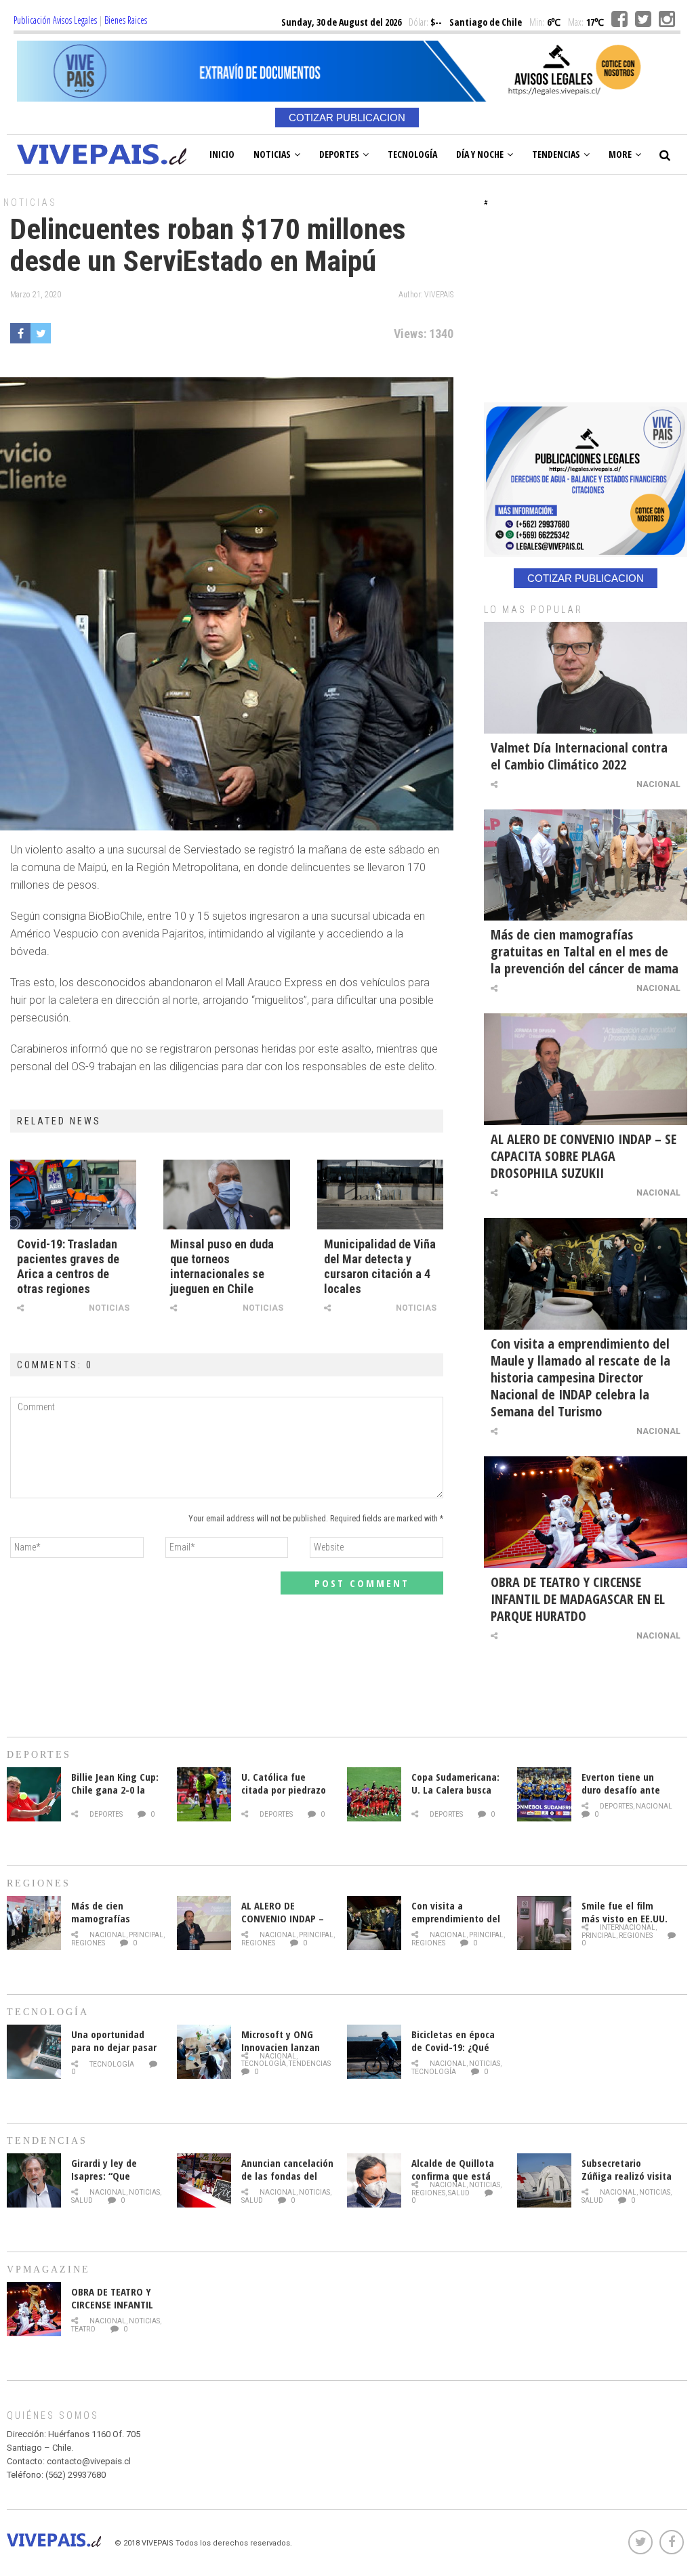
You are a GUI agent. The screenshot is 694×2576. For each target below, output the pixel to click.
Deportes (339, 154)
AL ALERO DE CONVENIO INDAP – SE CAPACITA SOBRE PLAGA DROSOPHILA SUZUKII (584, 1156)
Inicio (222, 154)
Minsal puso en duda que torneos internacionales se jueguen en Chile (222, 1266)
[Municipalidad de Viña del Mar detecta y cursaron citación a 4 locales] (380, 1194)
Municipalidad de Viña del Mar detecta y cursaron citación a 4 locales (380, 1266)
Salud (82, 2200)
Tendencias (556, 154)
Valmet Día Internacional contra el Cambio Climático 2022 (579, 756)
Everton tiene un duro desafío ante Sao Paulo (621, 1790)
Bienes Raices (126, 20)
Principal (146, 1935)
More (620, 154)
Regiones (88, 1943)
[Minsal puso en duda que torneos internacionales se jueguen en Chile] (226, 1194)
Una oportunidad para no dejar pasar (114, 2041)
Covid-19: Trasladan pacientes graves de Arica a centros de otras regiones (68, 1266)
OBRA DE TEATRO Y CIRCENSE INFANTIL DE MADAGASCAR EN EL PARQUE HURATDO (578, 1599)
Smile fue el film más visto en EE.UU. (625, 1912)
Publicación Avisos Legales (55, 20)
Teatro (83, 2329)
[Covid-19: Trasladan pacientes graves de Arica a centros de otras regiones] (73, 1194)
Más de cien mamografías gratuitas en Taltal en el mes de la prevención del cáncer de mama (585, 951)
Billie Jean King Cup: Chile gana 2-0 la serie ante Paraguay (116, 1790)
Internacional (628, 1927)
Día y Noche (480, 154)
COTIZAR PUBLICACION (347, 118)
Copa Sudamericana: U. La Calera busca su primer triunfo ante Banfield (455, 1796)
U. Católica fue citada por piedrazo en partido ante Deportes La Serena (284, 1796)
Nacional (658, 784)
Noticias (272, 154)
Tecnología (412, 154)
